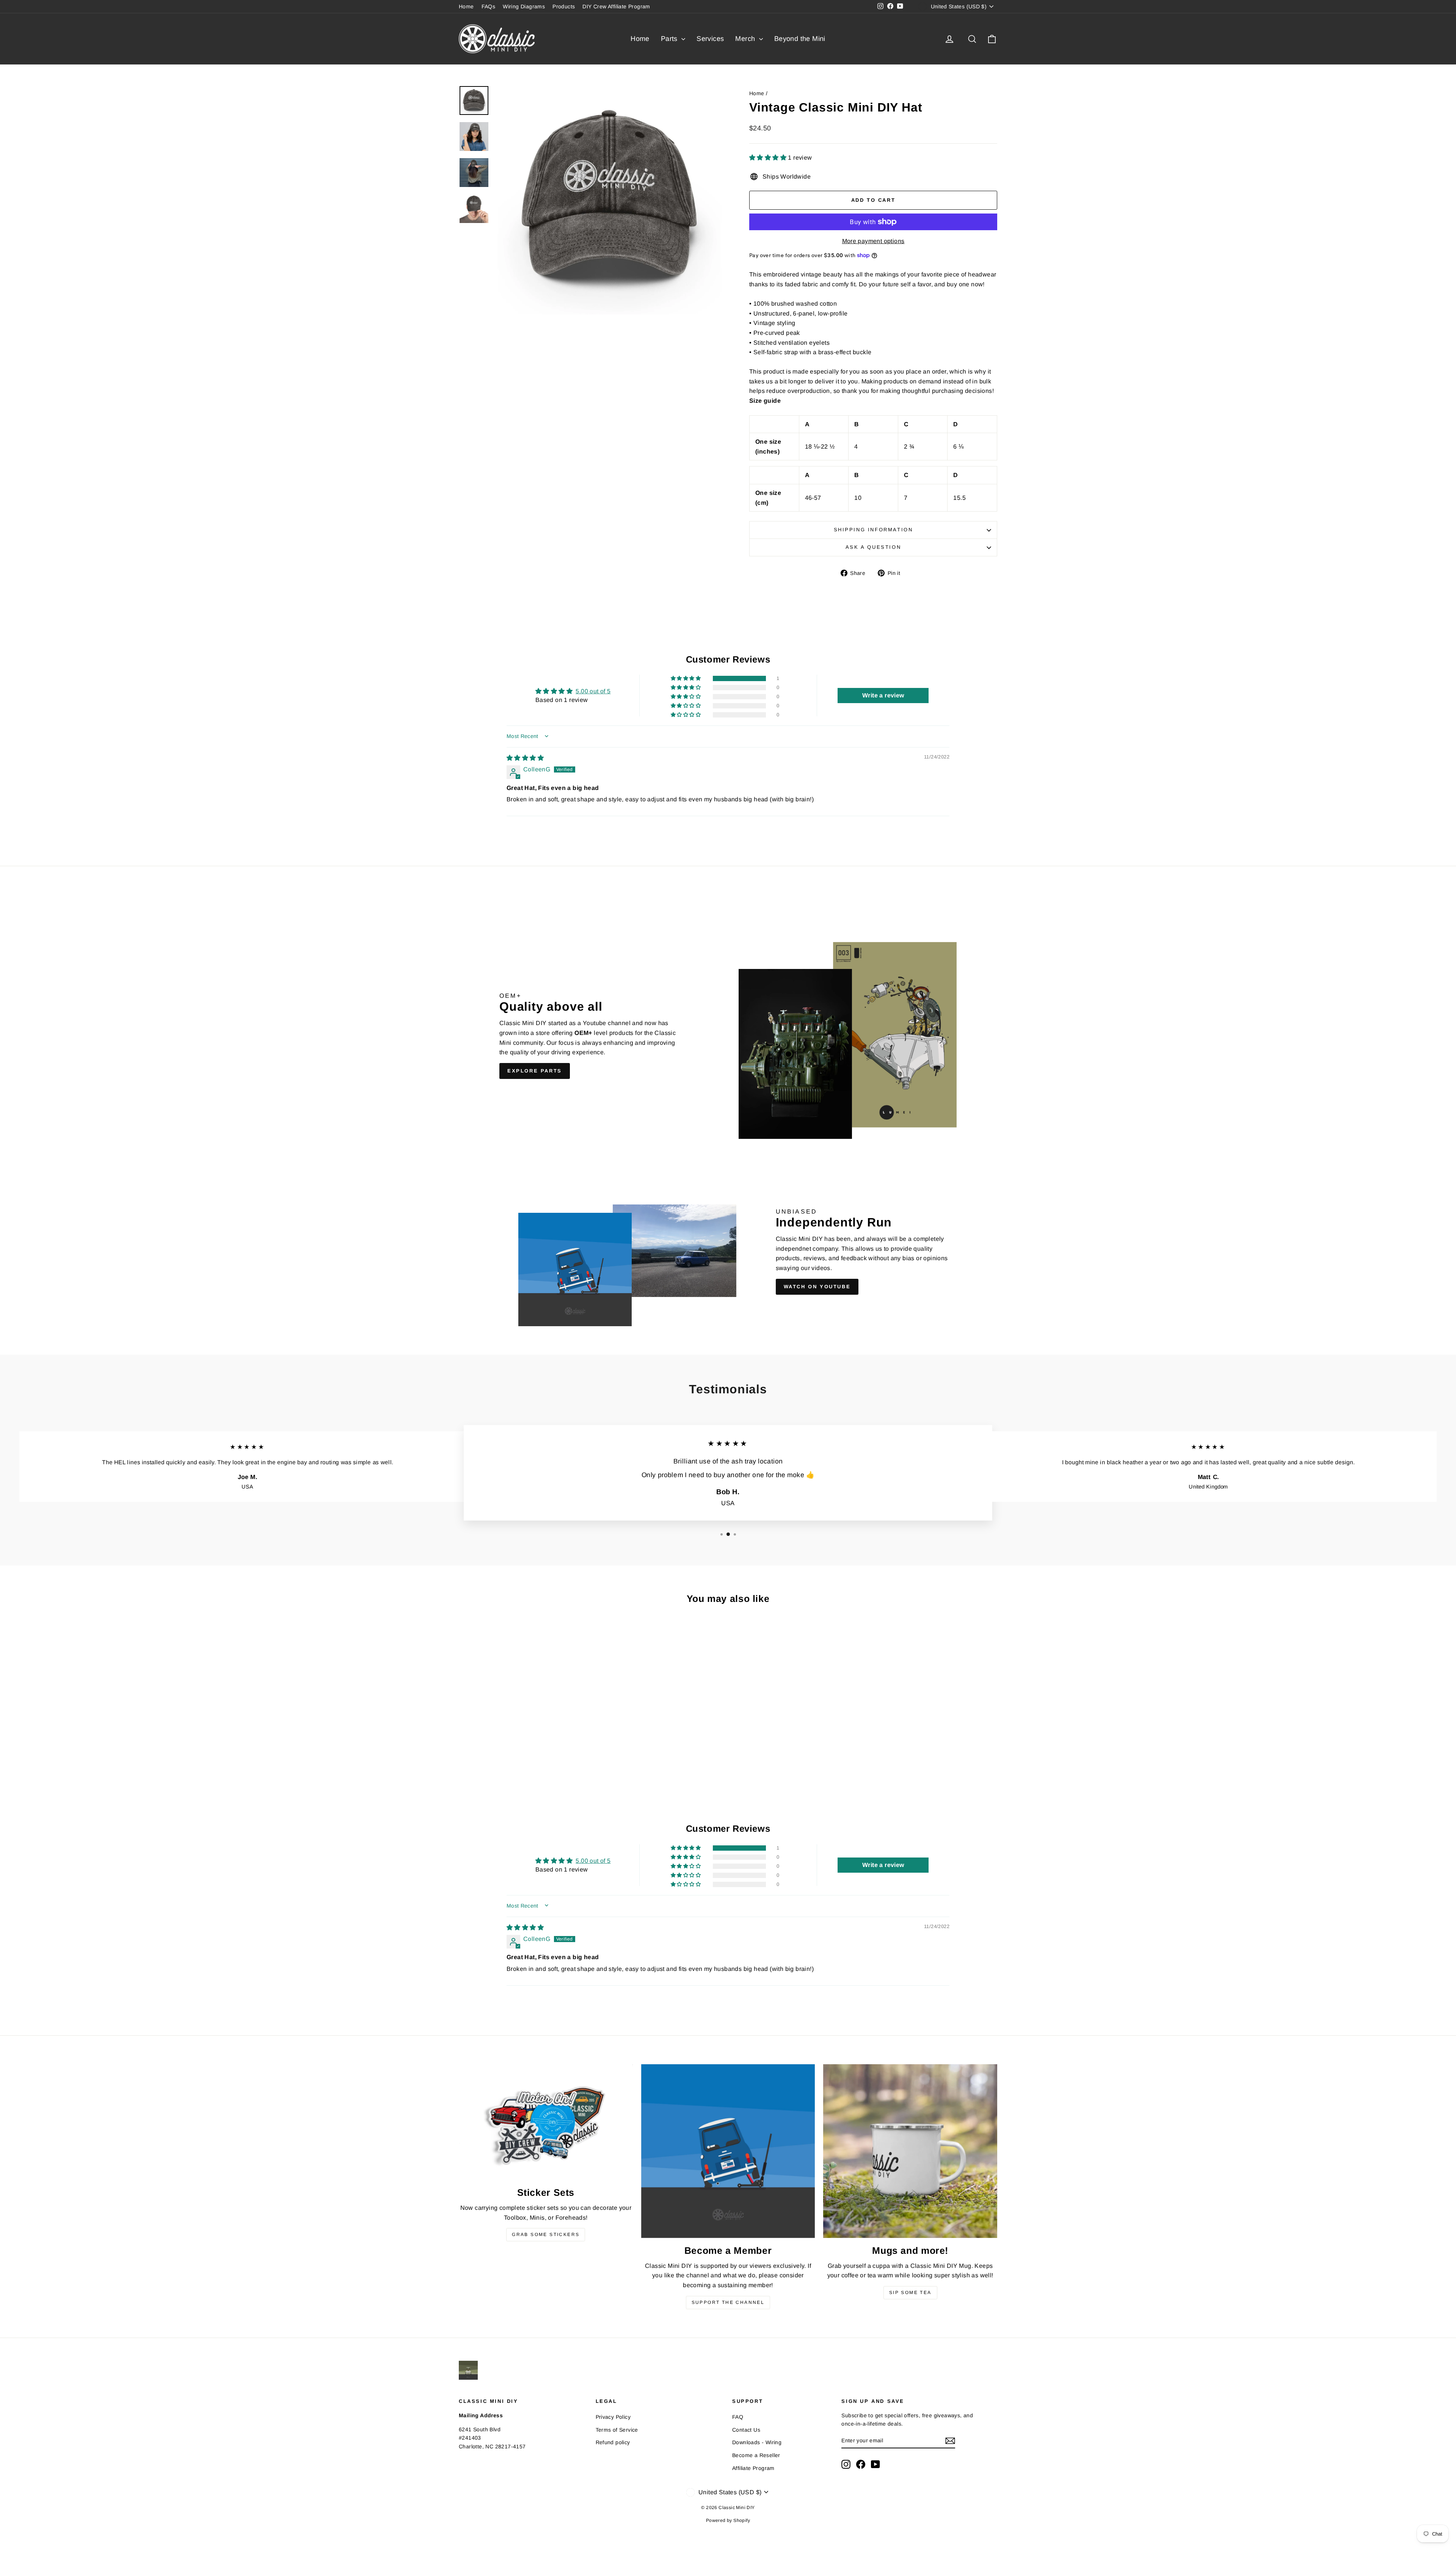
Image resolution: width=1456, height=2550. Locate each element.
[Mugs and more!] (910, 2151)
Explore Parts (535, 1071)
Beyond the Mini (800, 39)
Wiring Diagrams (524, 6)
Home (466, 6)
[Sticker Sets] (546, 2122)
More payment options (873, 241)
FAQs (489, 6)
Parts (670, 39)
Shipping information (873, 530)
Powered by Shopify (728, 2520)
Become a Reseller (756, 2455)
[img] (525, 758)
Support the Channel (728, 2302)
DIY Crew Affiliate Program (616, 6)
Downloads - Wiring (757, 2442)
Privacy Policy (613, 2417)
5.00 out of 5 (593, 691)
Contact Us (746, 2430)
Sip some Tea (910, 2292)
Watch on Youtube (817, 1287)
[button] (769, 158)
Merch (746, 39)
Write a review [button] (883, 695)
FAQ (738, 2417)
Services (710, 39)
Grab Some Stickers (546, 2234)
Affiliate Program (753, 2468)
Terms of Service (617, 2430)
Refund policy (613, 2442)
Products (564, 6)
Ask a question (873, 547)
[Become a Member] (728, 2151)
